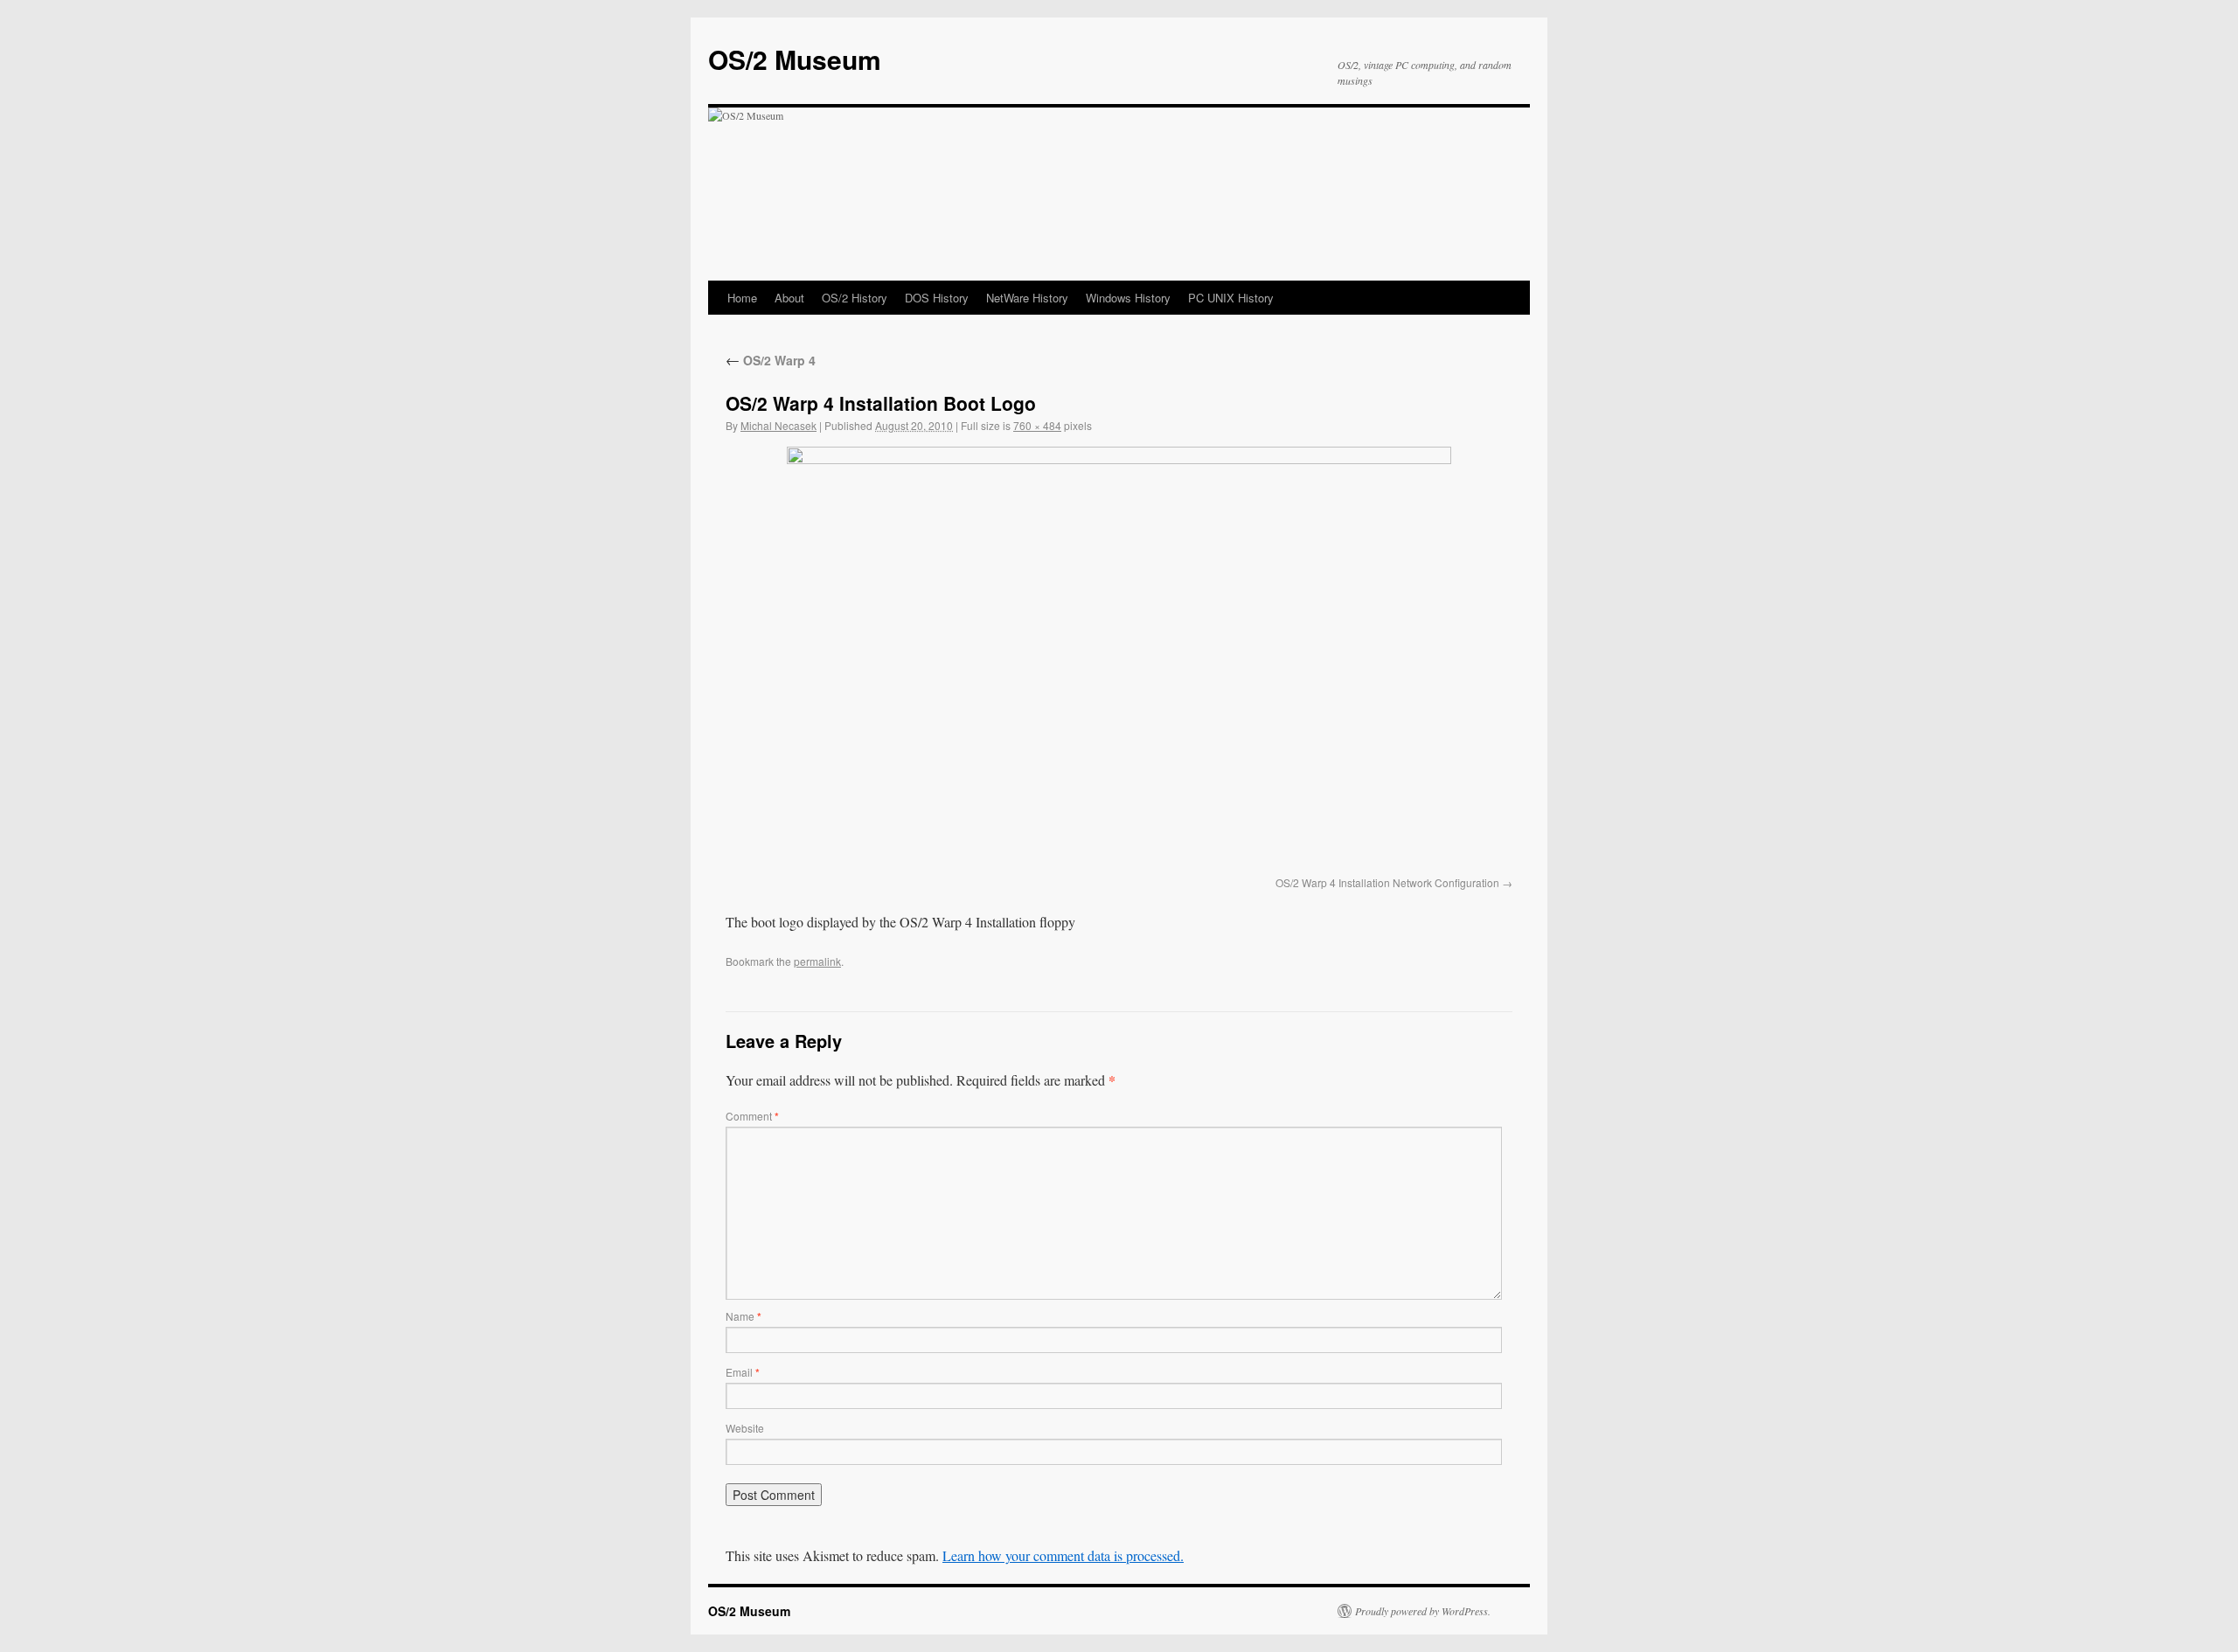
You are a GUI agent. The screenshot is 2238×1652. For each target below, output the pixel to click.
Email (743, 1372)
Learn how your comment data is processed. (1063, 1555)
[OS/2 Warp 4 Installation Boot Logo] (1119, 658)
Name (744, 1316)
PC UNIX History (1231, 298)
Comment (752, 1116)
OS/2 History (855, 298)
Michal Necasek (778, 425)
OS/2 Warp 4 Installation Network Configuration (1387, 882)
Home (742, 298)
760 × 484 (1037, 425)
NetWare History (1027, 298)
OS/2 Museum (795, 59)
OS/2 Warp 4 (771, 360)
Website (745, 1428)
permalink (817, 961)
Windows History (1128, 298)
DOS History (937, 298)
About (789, 298)
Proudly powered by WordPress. (1423, 1611)
